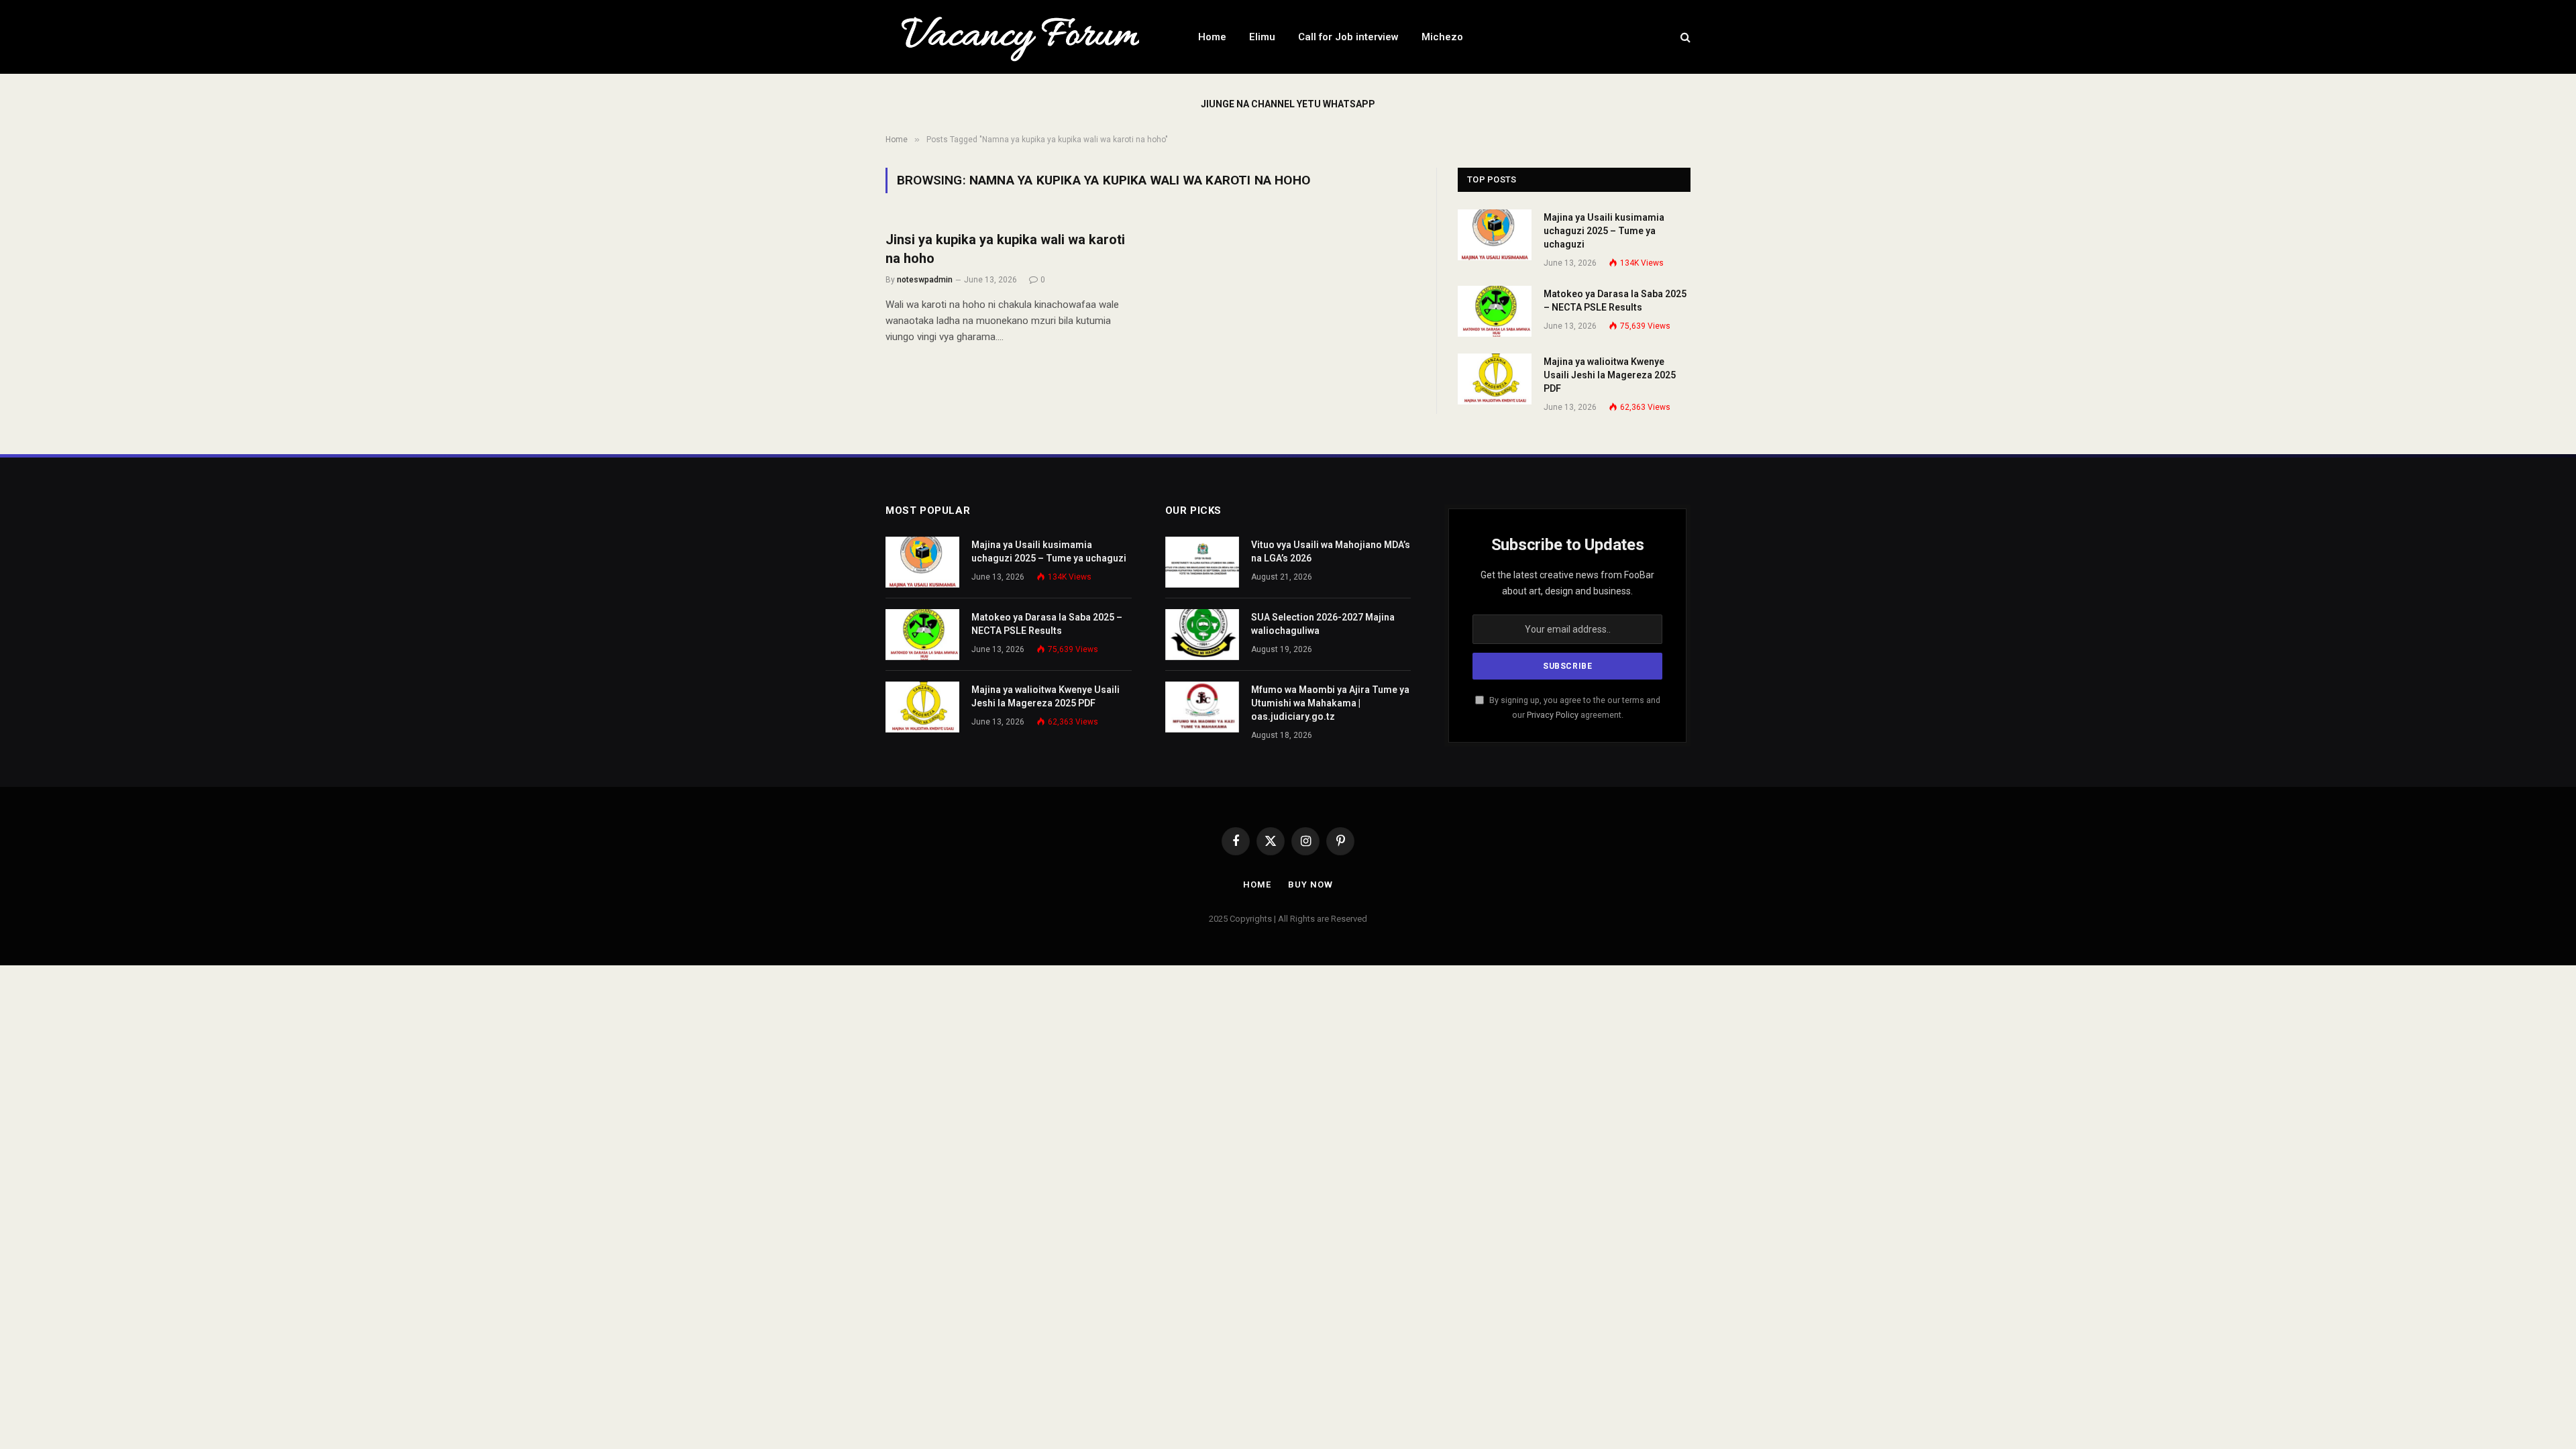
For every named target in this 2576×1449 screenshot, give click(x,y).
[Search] (1684, 37)
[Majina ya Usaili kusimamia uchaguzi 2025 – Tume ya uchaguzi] (1495, 235)
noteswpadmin (925, 280)
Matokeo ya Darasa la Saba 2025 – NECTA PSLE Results (1615, 301)
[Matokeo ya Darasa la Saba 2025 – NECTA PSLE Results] (1495, 311)
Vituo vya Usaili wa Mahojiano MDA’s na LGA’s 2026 (1331, 551)
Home (1212, 37)
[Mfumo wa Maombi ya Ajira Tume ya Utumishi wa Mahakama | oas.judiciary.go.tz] (1202, 707)
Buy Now (1310, 884)
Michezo (1442, 37)
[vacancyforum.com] (1024, 37)
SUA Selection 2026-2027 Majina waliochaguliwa (1323, 624)
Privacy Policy (1553, 715)
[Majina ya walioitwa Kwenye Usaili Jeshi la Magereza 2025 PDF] (1495, 379)
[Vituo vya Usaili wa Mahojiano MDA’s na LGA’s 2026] (1202, 562)
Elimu (1262, 37)
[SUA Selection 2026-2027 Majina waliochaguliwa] (1202, 635)
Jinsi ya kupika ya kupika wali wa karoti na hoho (1005, 249)
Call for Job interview (1348, 37)
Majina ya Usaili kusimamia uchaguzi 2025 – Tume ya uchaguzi (1604, 231)
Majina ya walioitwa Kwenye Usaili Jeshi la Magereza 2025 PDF (1610, 375)
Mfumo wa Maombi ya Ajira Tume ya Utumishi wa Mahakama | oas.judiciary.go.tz (1330, 703)
